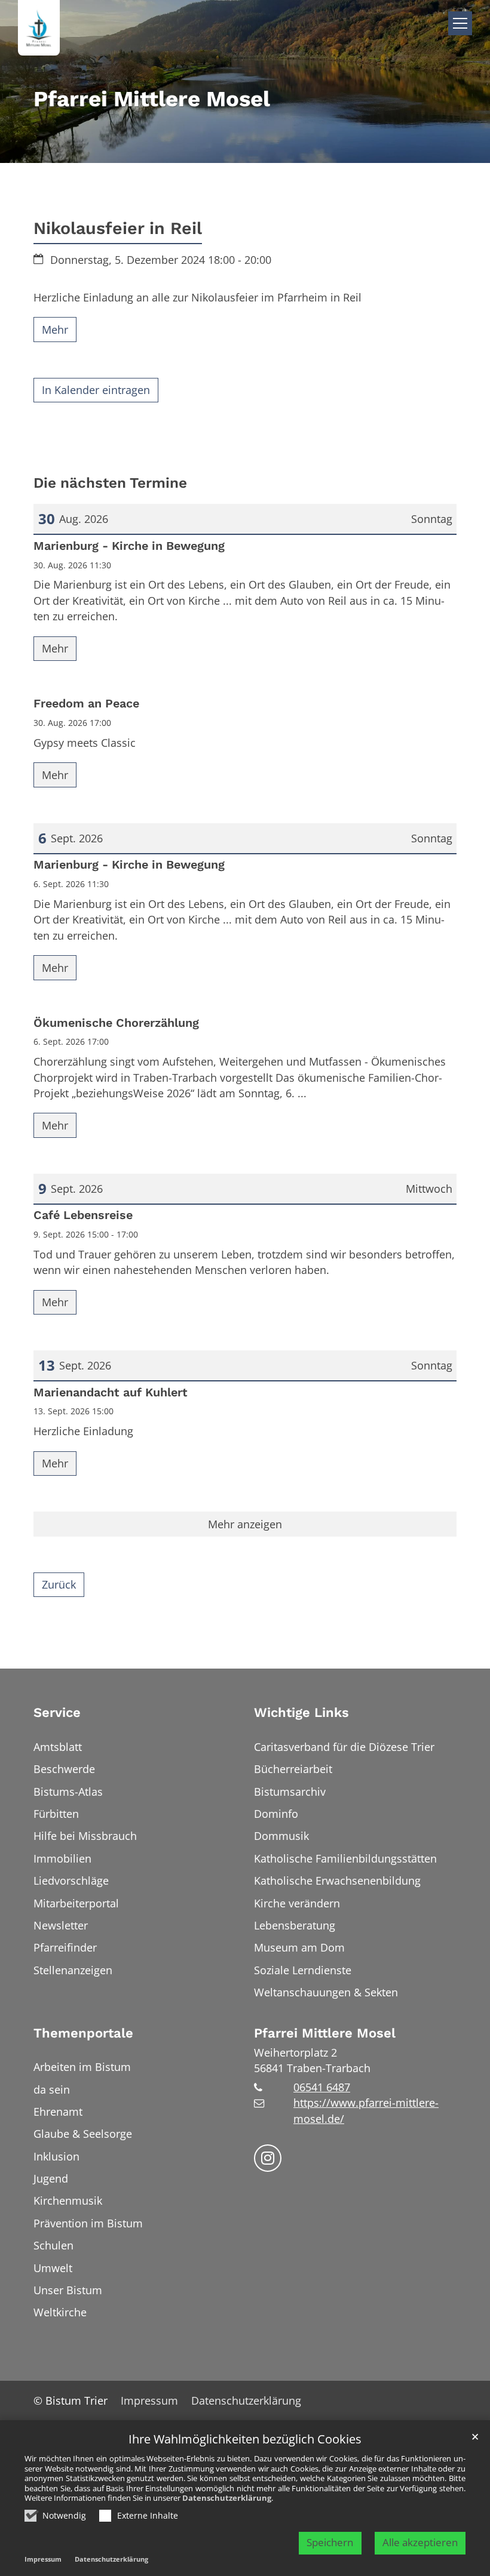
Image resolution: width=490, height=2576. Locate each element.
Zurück (59, 1584)
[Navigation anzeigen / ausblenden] (460, 23)
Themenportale (83, 2033)
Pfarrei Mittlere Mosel (325, 2033)
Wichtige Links (301, 1712)
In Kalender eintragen (96, 390)
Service (57, 1712)
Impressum (43, 2559)
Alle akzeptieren (420, 2542)
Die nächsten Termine (110, 483)
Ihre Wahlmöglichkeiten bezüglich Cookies (245, 2440)
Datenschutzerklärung (227, 2498)
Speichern (330, 2542)
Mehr (55, 330)
